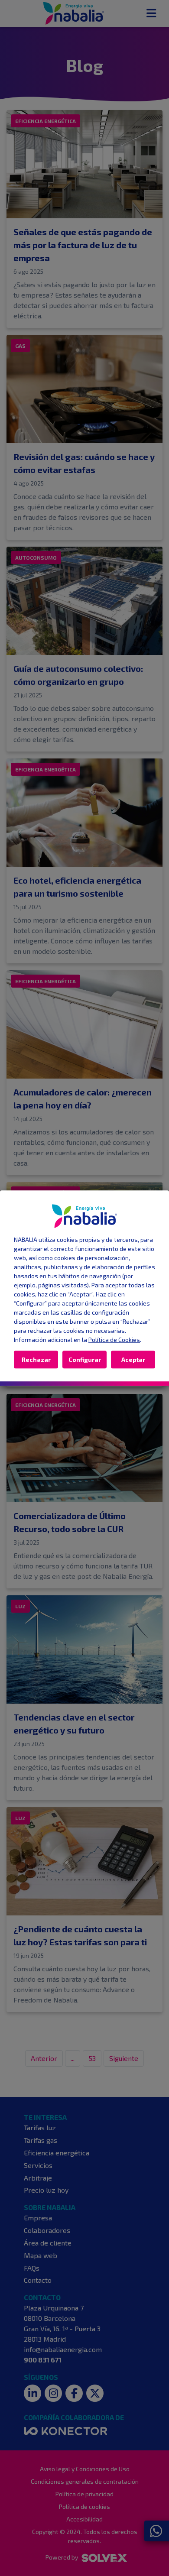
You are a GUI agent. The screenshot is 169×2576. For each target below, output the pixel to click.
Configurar (85, 1359)
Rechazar (36, 1359)
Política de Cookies (114, 1340)
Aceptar (133, 1359)
